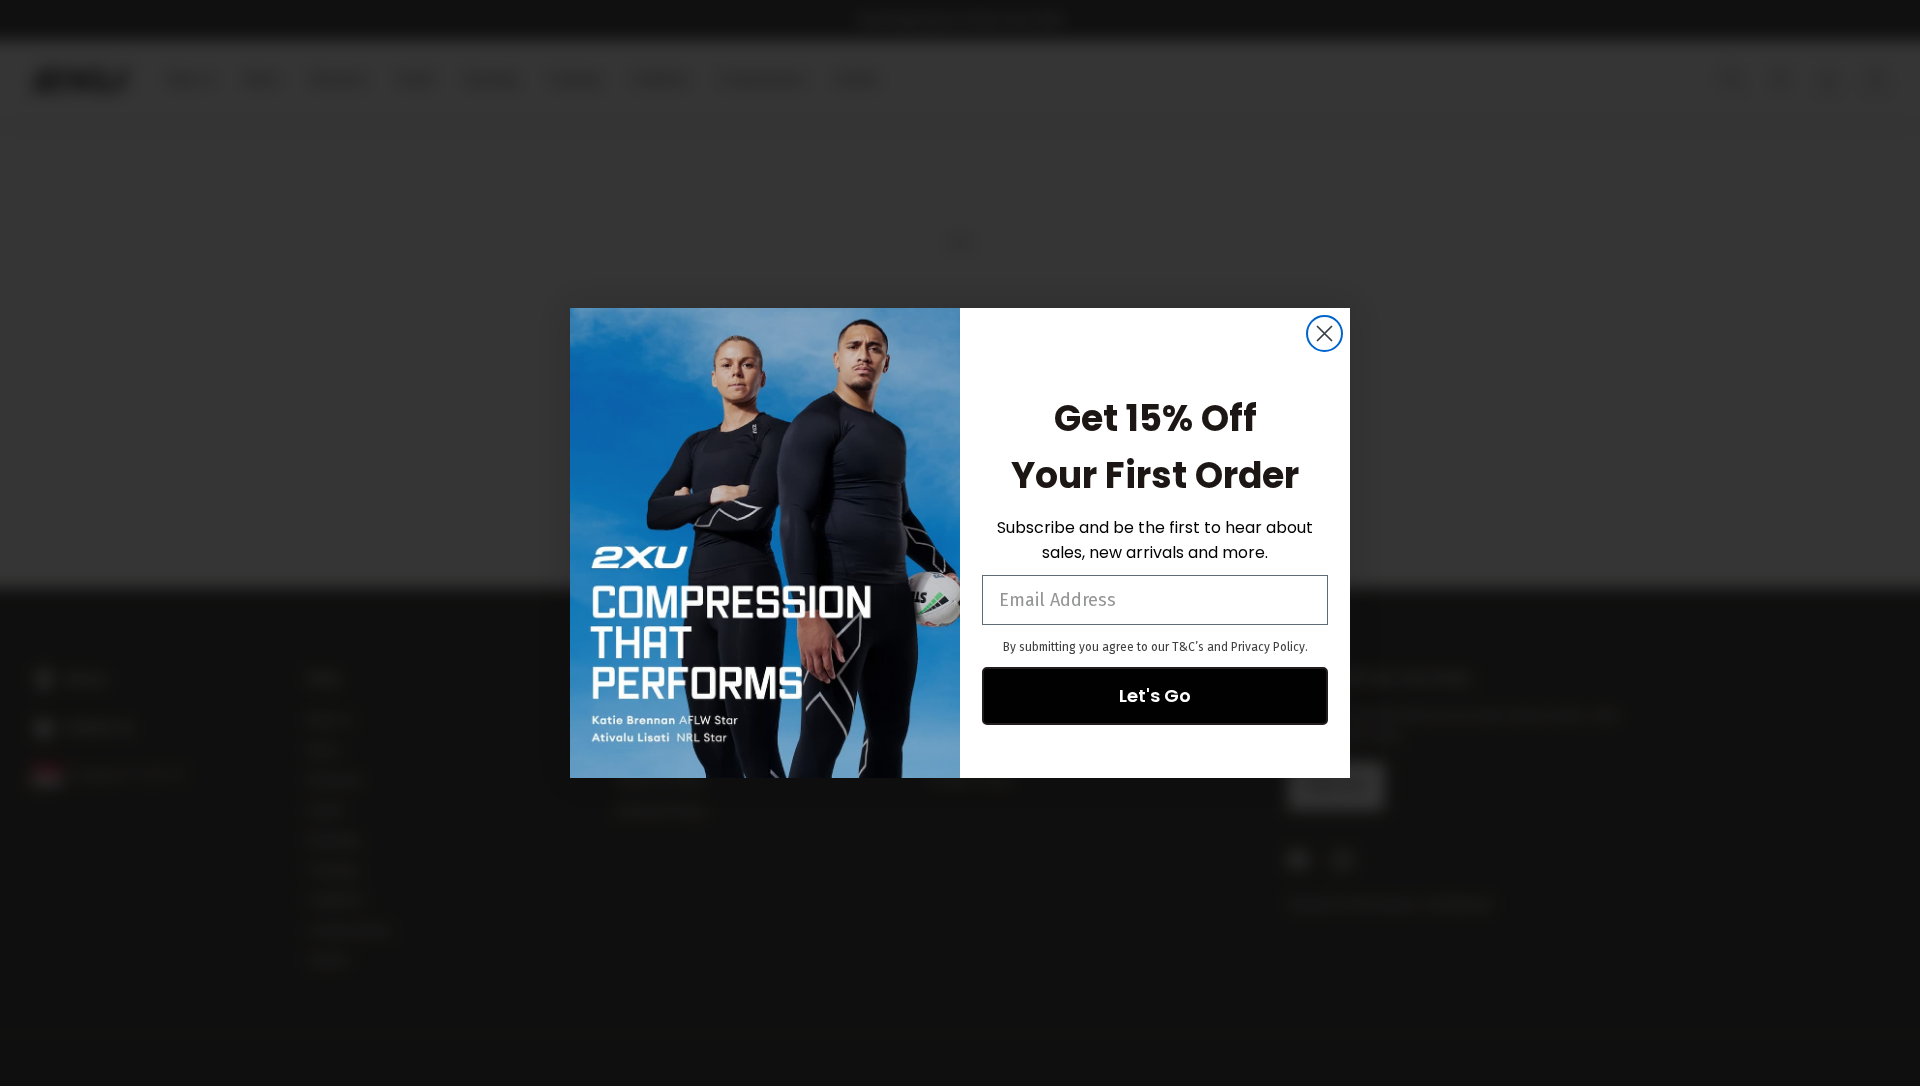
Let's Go (1155, 695)
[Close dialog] (1324, 333)
